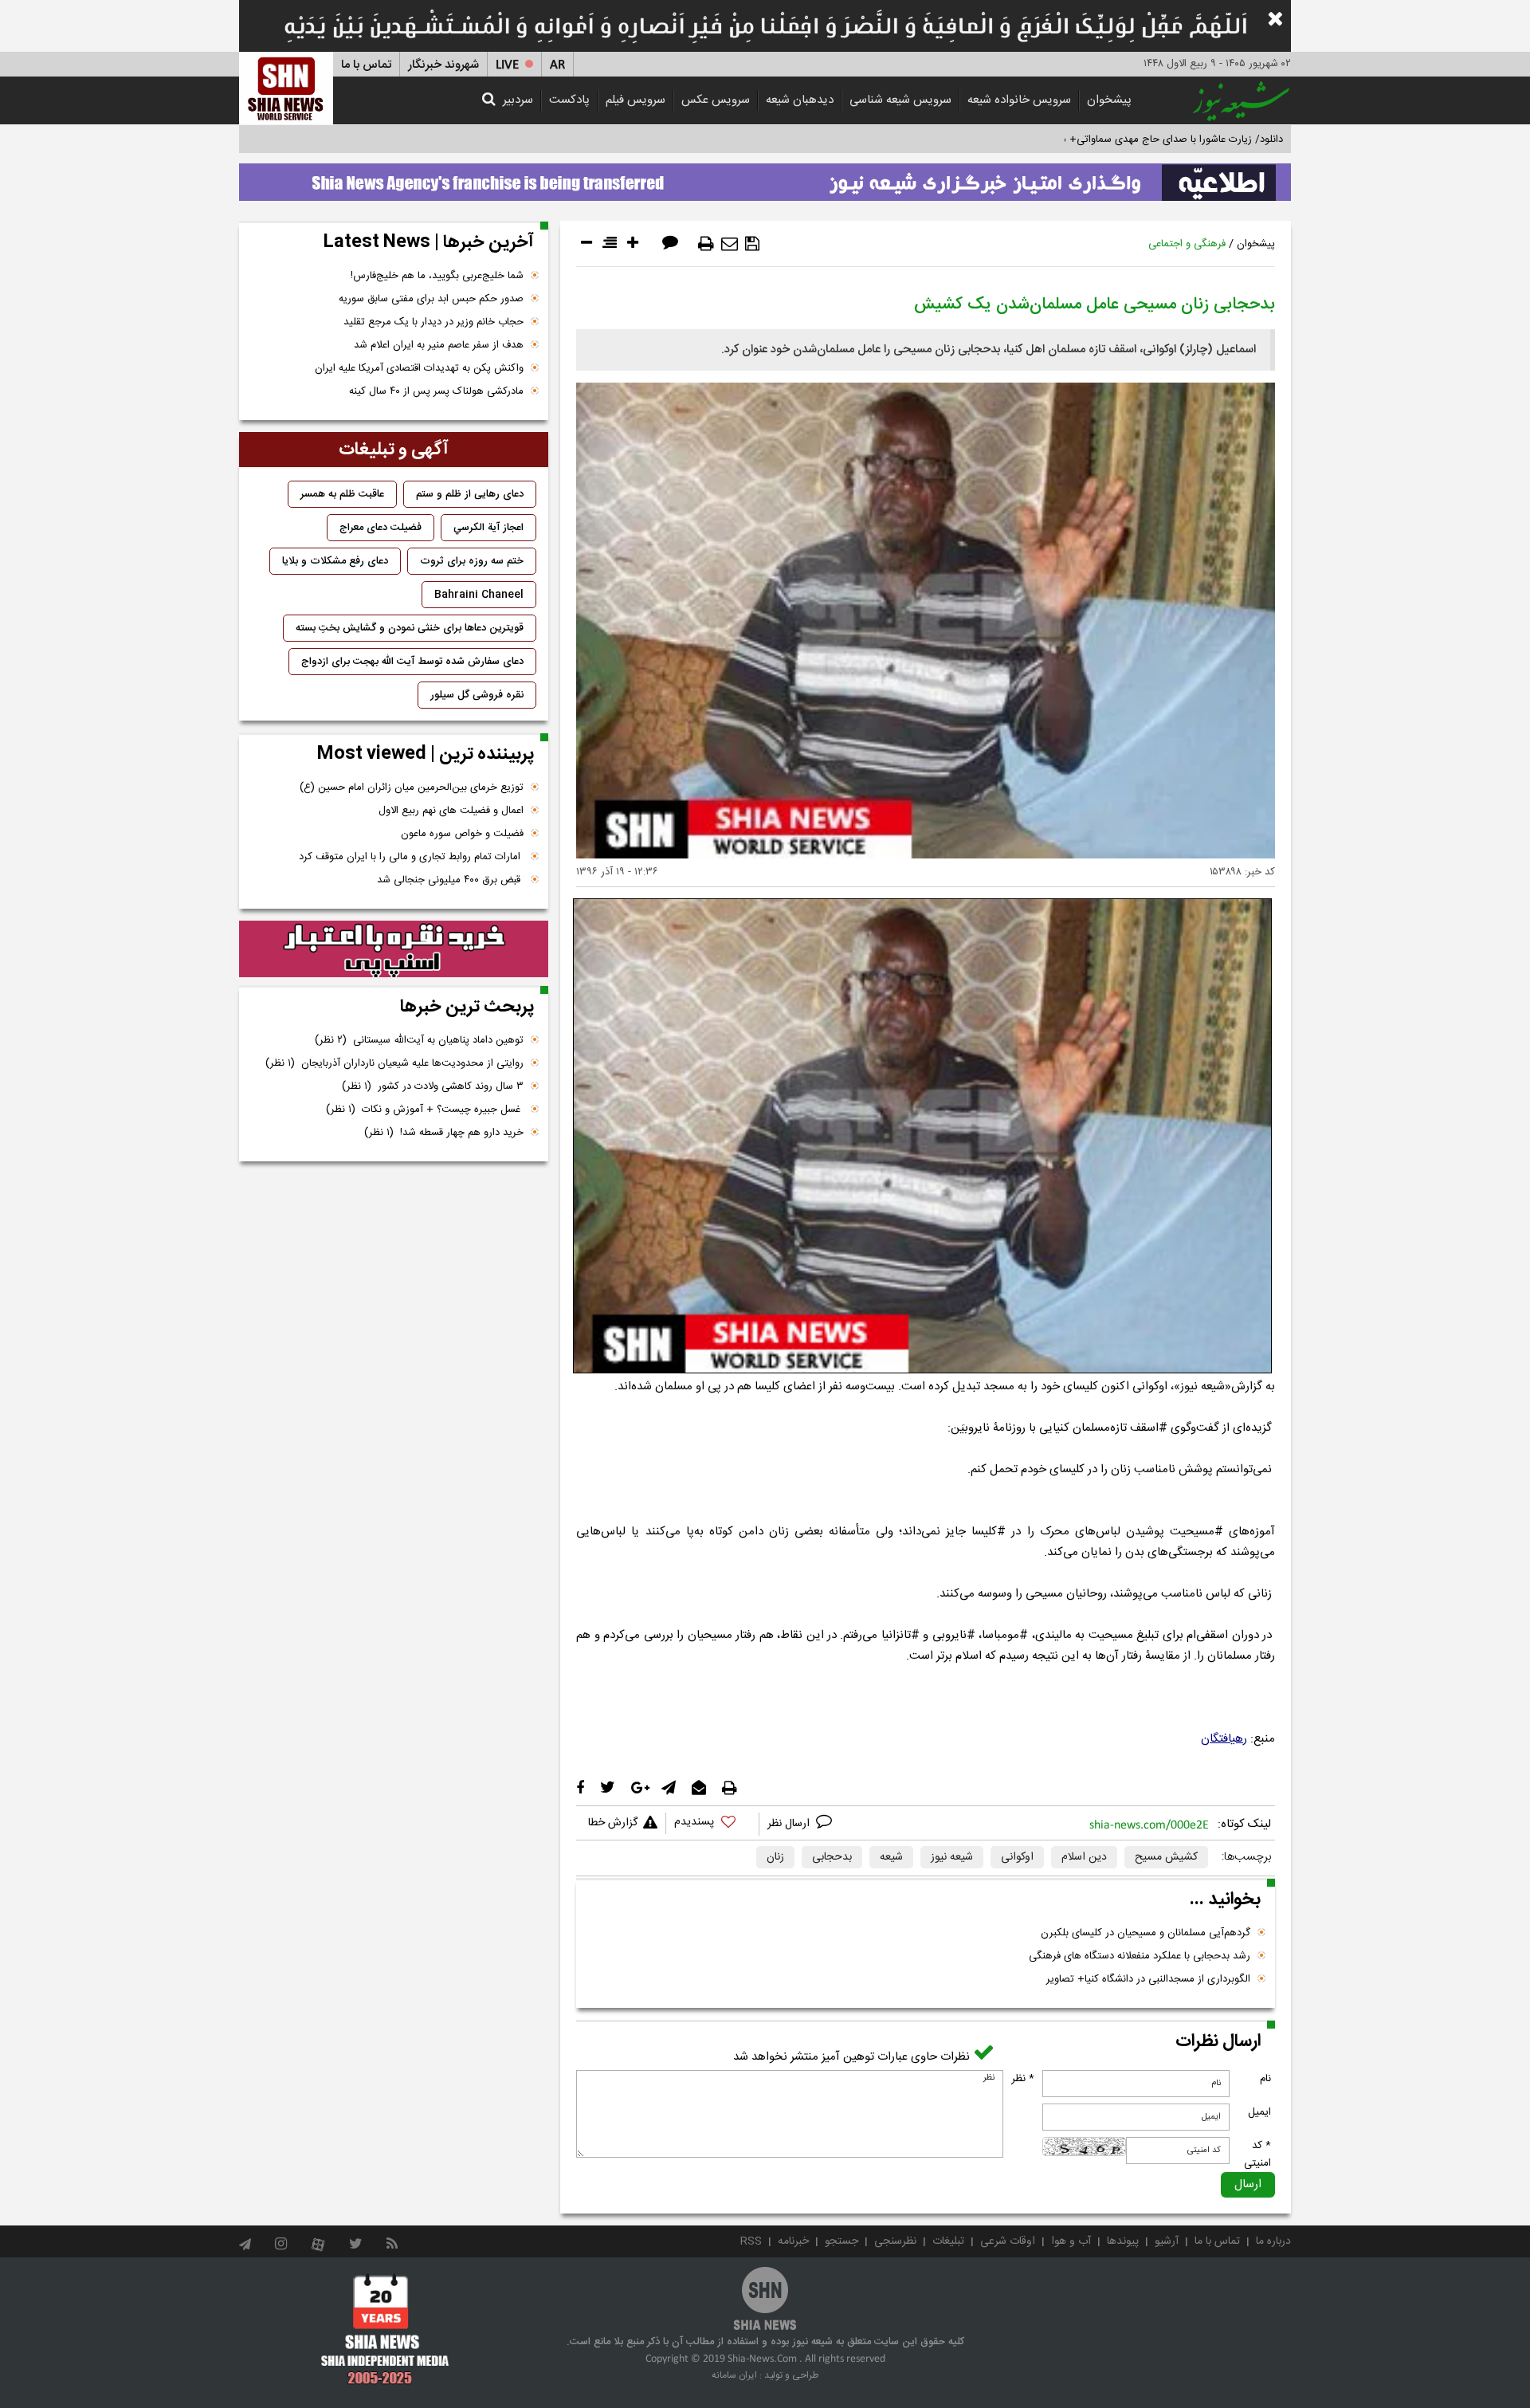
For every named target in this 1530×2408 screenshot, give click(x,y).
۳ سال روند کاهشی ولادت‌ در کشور (433, 1086)
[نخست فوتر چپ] (385, 2329)
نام (1265, 2079)
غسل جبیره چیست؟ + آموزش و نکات (425, 1110)
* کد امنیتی (1257, 2155)
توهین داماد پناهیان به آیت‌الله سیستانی (419, 1040)
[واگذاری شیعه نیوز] (765, 178)
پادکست (569, 100)
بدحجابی (832, 1857)
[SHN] (286, 88)
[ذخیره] (752, 244)
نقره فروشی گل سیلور (477, 695)
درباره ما (1273, 2241)
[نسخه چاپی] (706, 244)
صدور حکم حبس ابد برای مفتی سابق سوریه (431, 299)
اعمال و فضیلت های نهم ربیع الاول (451, 811)
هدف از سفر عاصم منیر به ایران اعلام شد (439, 345)
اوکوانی (1017, 1857)
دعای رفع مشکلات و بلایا (335, 561)
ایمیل (1259, 2112)
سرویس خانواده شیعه (1019, 100)
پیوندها (1123, 2241)
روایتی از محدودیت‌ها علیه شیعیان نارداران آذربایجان (394, 1063)
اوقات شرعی (1008, 2241)
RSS (751, 2241)
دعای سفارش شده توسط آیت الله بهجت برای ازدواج (412, 662)
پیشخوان (1109, 100)
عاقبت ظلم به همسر (342, 494)
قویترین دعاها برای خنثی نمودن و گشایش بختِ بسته (410, 628)
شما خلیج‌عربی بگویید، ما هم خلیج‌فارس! (437, 276)
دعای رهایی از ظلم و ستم (470, 494)
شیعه (891, 1857)
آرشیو (1167, 2241)
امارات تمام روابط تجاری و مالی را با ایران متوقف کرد (411, 857)
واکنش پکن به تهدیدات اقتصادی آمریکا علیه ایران (419, 368)
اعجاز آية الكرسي (488, 528)
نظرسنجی (895, 2241)
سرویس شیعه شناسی (900, 100)
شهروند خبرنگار (443, 65)
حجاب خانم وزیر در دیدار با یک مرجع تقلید (433, 322)
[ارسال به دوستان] (730, 244)
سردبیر (518, 100)
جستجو (841, 2241)
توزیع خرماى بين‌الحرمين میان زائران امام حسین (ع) (412, 788)
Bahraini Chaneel (479, 595)
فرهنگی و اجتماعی (1187, 244)
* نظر (1023, 2079)
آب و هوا (1071, 2241)
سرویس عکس (716, 100)
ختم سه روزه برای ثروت (472, 561)
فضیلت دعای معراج (381, 528)
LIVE (507, 65)
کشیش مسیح (1166, 1857)
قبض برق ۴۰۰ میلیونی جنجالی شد (450, 880)
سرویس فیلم (636, 100)
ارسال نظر (790, 1824)
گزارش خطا (613, 1823)
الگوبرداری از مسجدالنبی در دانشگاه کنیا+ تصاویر (1148, 1979)
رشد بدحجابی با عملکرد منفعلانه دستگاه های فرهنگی (1140, 1956)
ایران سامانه (734, 2375)
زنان (775, 1857)
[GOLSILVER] (394, 949)
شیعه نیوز (952, 1857)
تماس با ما (366, 65)
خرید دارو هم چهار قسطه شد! (444, 1133)
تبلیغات (948, 2241)
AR (557, 65)
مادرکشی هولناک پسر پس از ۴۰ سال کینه (436, 391)
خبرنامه (793, 2241)
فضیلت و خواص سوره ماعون (462, 834)
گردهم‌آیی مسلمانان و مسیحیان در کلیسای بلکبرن (1146, 1933)
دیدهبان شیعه (800, 100)
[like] (712, 1824)
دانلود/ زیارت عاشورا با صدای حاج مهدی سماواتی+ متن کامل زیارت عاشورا (1126, 139)
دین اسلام (1084, 1857)
